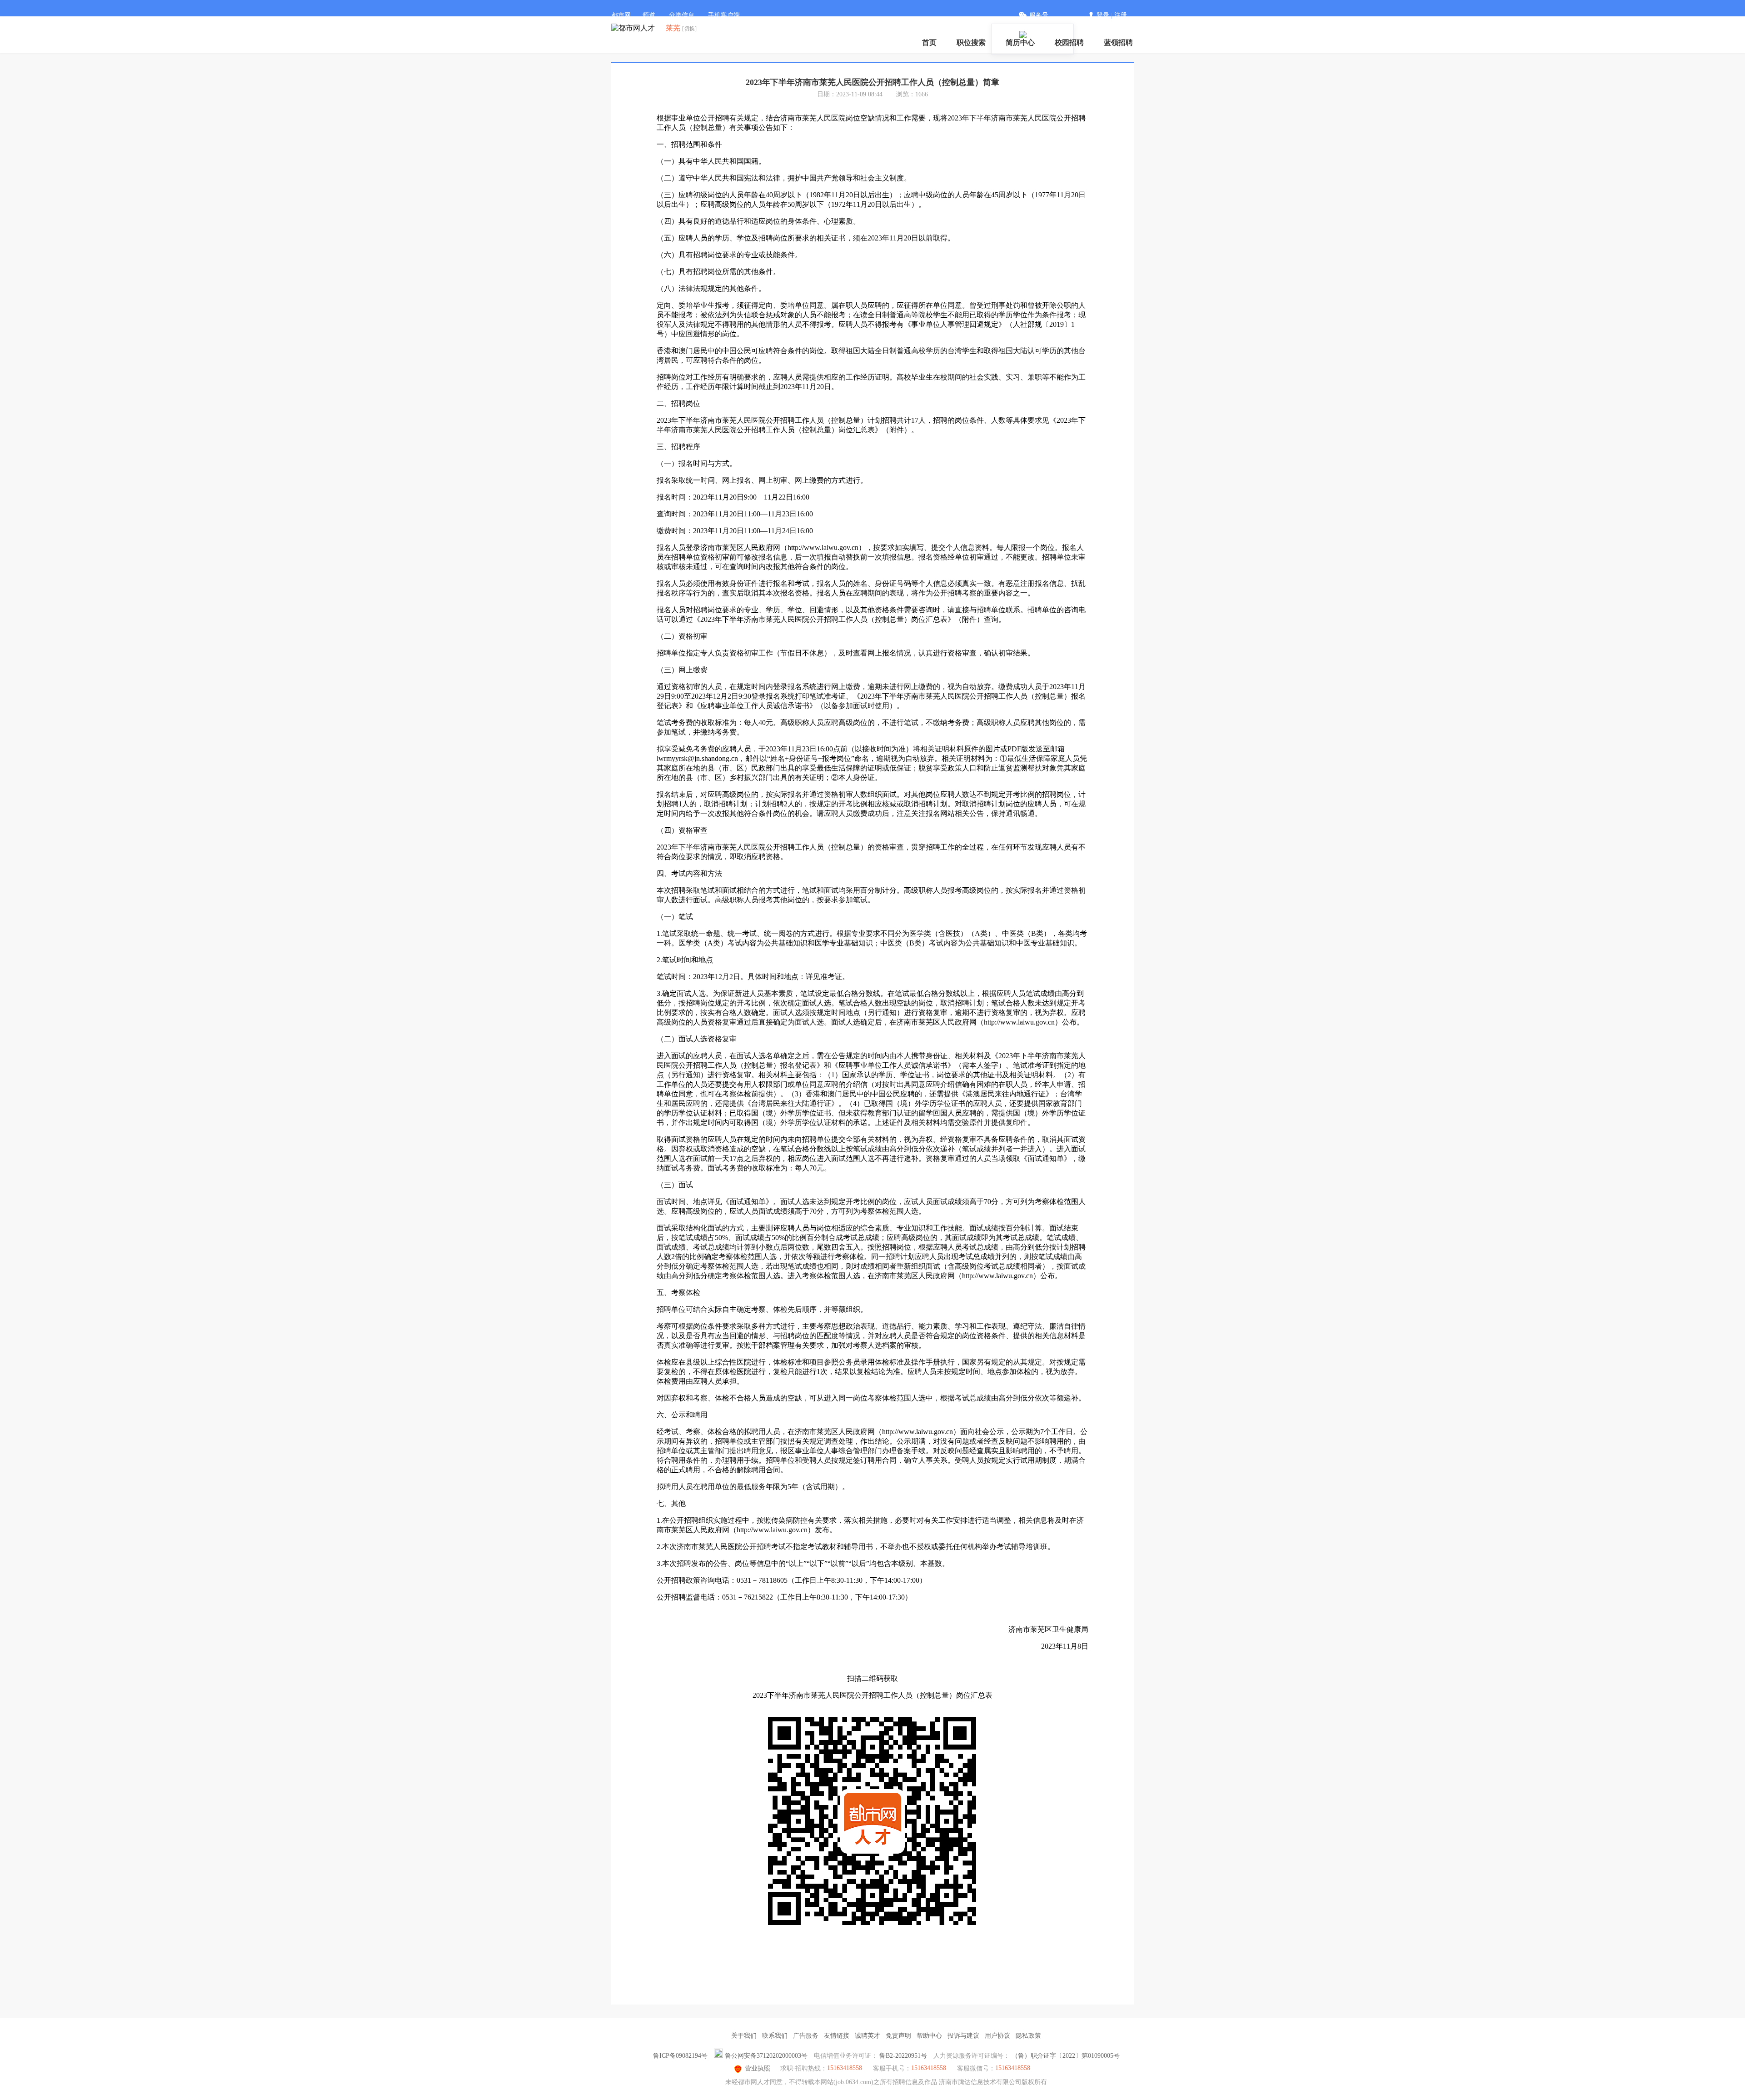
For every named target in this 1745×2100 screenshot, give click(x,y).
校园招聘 (1069, 42)
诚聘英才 (868, 2036)
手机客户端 (724, 15)
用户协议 (997, 2036)
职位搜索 (971, 42)
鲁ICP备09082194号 (680, 2056)
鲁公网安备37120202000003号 (766, 2056)
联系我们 (775, 2036)
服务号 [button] (1039, 15)
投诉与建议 (963, 2036)
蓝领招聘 (1118, 42)
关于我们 (744, 2036)
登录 (1103, 15)
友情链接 (837, 2036)
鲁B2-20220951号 (903, 2056)
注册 (1121, 15)
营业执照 (758, 2068)
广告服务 (806, 2036)
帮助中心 (929, 2036)
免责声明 (898, 2036)
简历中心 (1020, 42)
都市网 (621, 15)
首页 (929, 42)
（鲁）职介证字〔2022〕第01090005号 (1066, 2056)
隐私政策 (1028, 2036)
